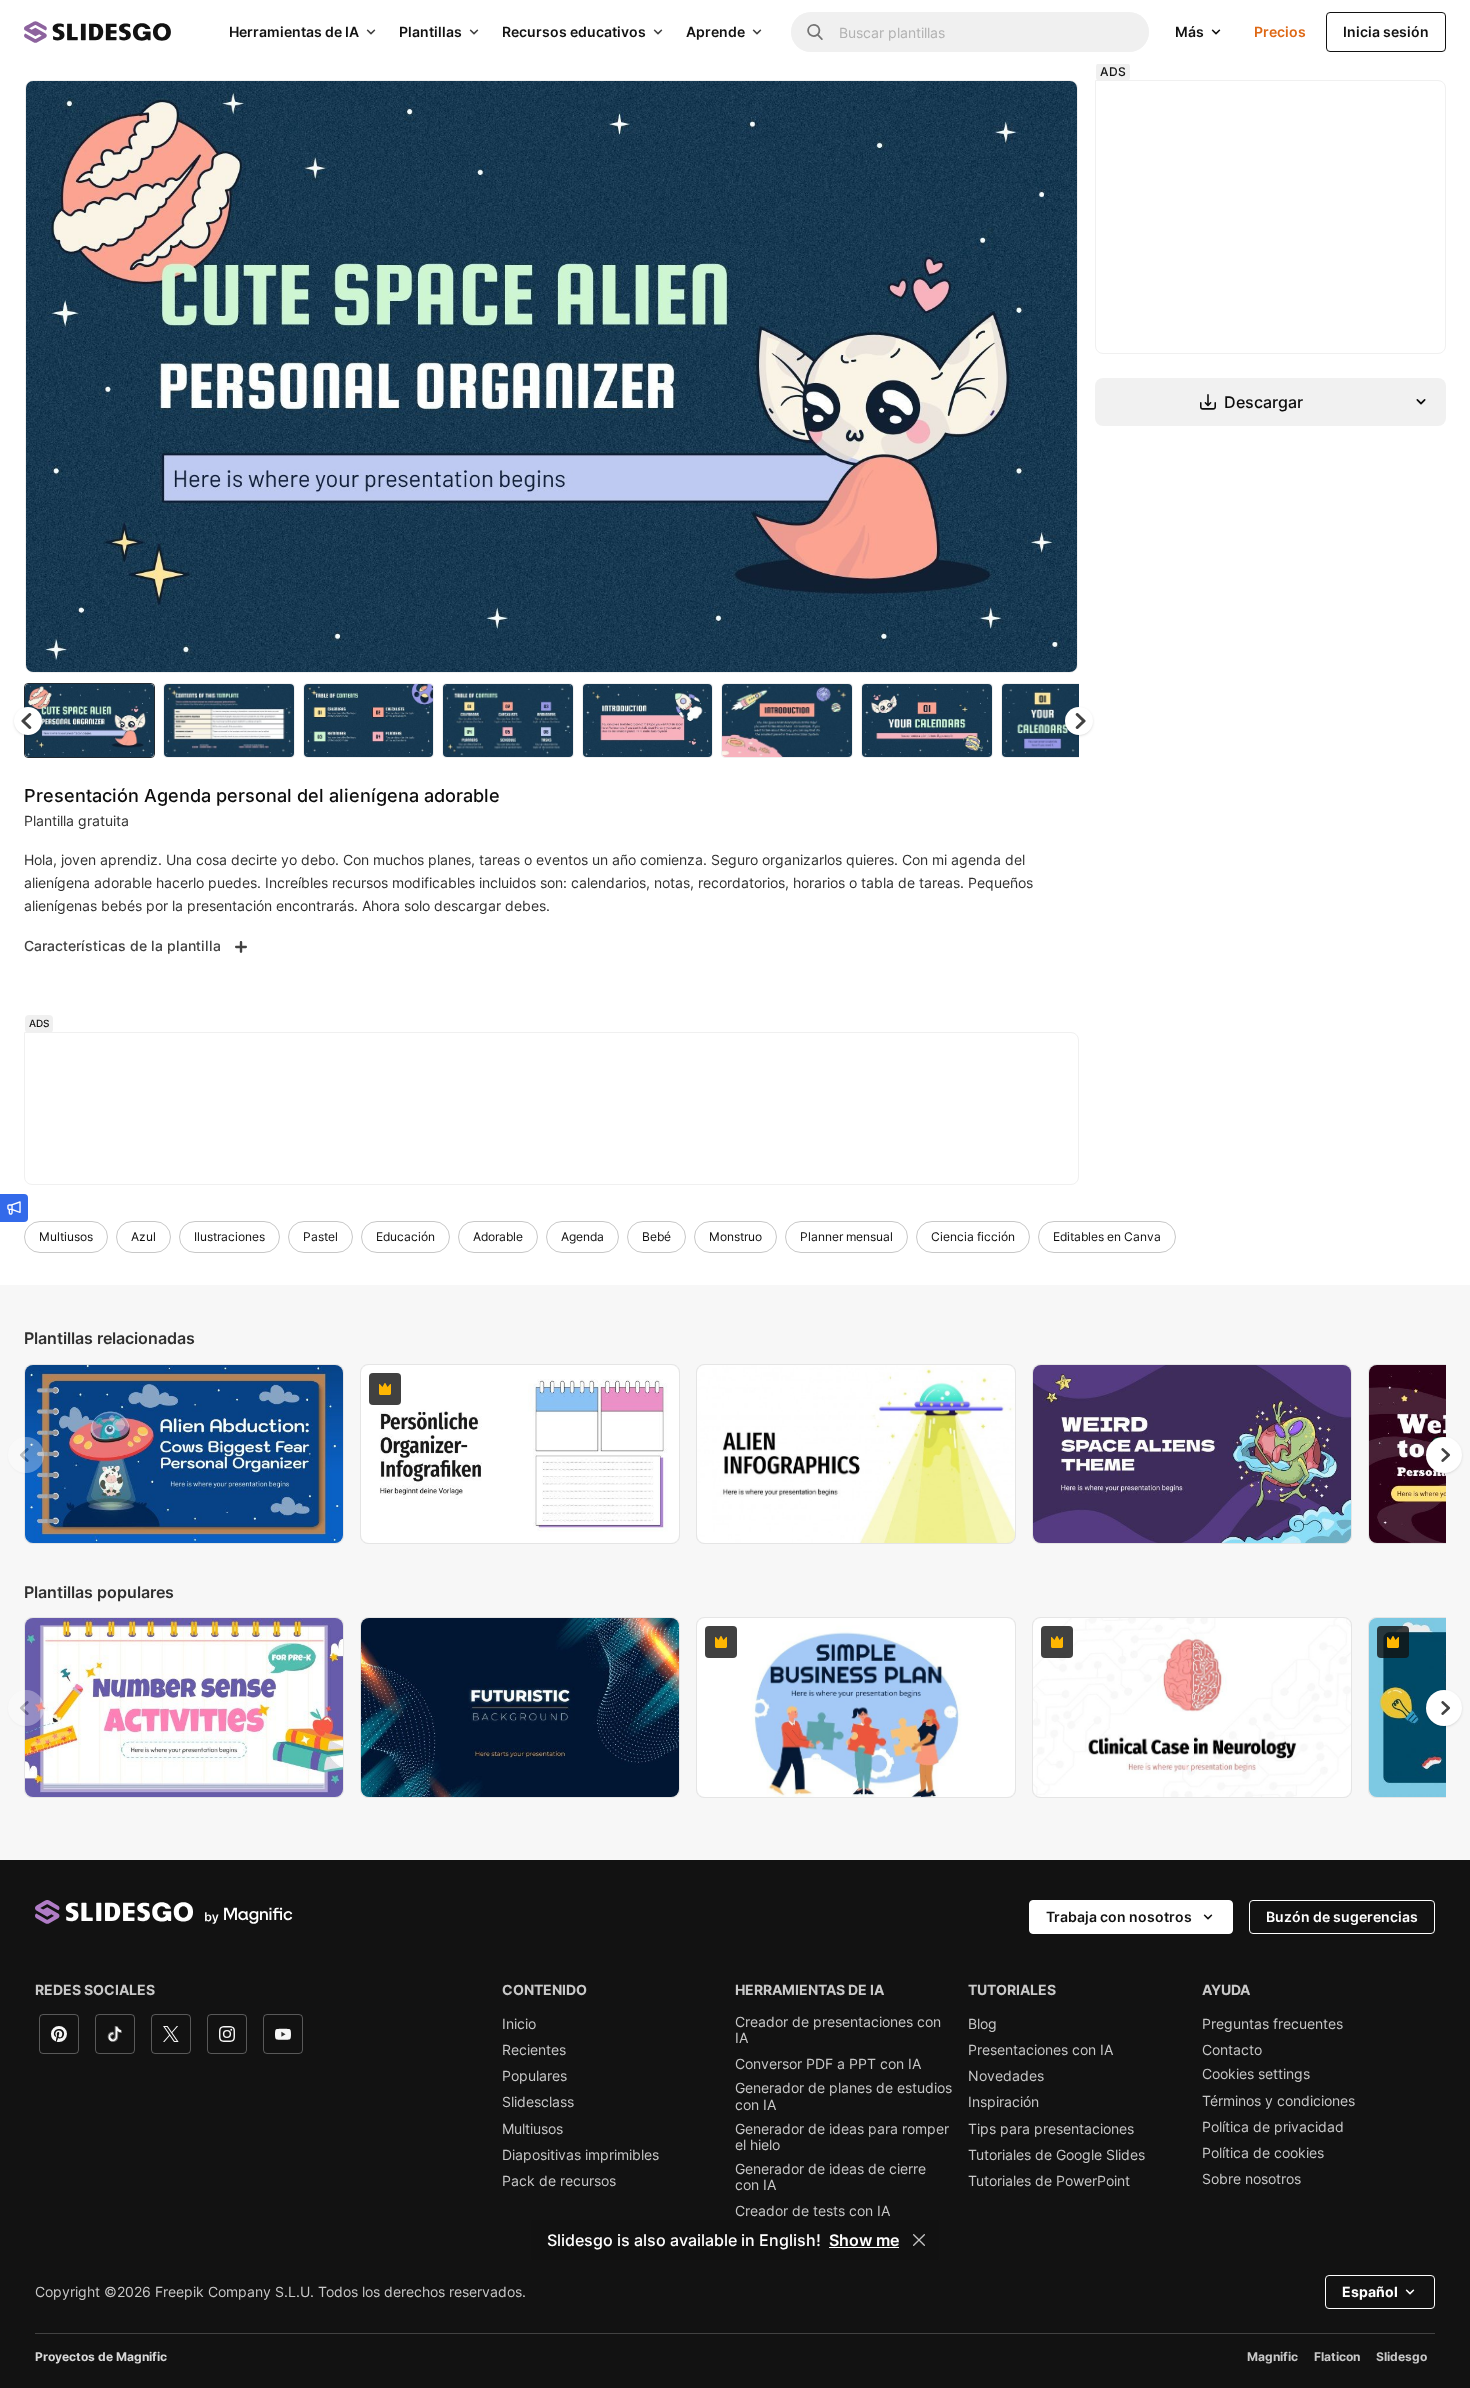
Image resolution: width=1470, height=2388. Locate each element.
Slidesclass (538, 2102)
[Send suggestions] (14, 1208)
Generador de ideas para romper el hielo (842, 2137)
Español (1370, 2291)
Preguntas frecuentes (1272, 2024)
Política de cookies (1263, 2153)
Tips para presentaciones (1051, 2129)
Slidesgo (1401, 2356)
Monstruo (735, 1236)
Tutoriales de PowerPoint (1049, 2181)
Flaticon (1337, 2356)
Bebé (656, 1236)
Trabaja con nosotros (1119, 1916)
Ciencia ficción (973, 1236)
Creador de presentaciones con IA (838, 2030)
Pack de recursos (559, 2181)
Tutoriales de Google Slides (1056, 2155)
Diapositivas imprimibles (580, 2155)
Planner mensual (846, 1236)
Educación (405, 1236)
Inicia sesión (1386, 31)
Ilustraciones (229, 1236)
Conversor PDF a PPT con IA (828, 2064)
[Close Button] (919, 2240)
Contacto (1232, 2050)
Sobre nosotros (1251, 2179)
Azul (143, 1236)
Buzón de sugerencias (1342, 1916)
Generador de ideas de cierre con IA (830, 2177)
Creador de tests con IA (812, 2211)
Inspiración (1003, 2102)
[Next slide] (1048, 377)
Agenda (582, 1236)
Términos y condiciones (1278, 2101)
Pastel (320, 1236)
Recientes (534, 2050)
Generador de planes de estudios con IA (843, 2096)
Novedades (1006, 2076)
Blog (982, 2024)
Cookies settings (1256, 2074)
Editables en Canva (1107, 1236)
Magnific (1272, 2356)
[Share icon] (1044, 112)
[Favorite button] (992, 112)
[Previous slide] (26, 1455)
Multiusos (66, 1236)
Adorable (498, 1236)
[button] (1079, 721)
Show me (864, 2240)
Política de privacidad (1273, 2127)
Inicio (519, 2024)
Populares (534, 2076)
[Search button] (815, 32)
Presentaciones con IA (1040, 2050)
